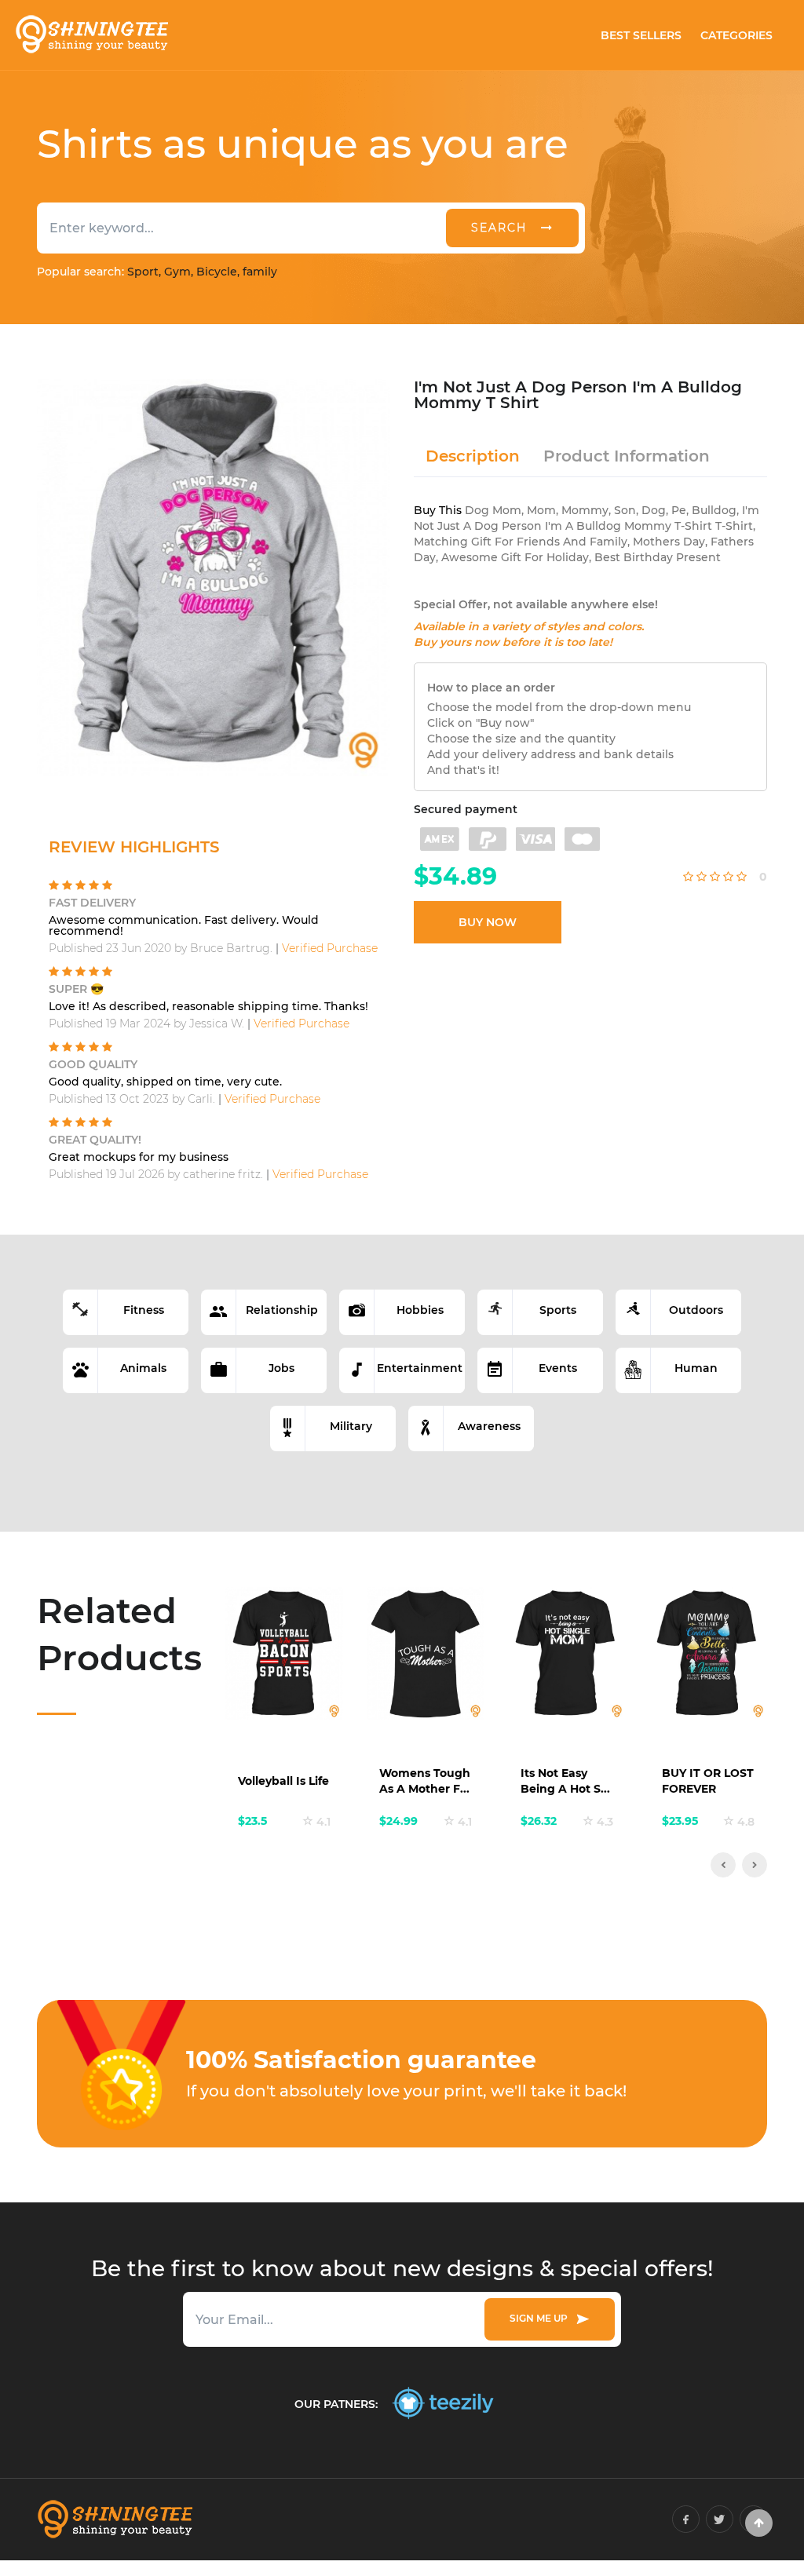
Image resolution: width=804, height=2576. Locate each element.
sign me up (541, 2318)
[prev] (723, 1865)
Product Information (627, 456)
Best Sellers (641, 35)
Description (473, 456)
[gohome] (759, 2523)
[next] (755, 1865)
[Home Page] (91, 35)
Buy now (488, 922)
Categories (736, 35)
